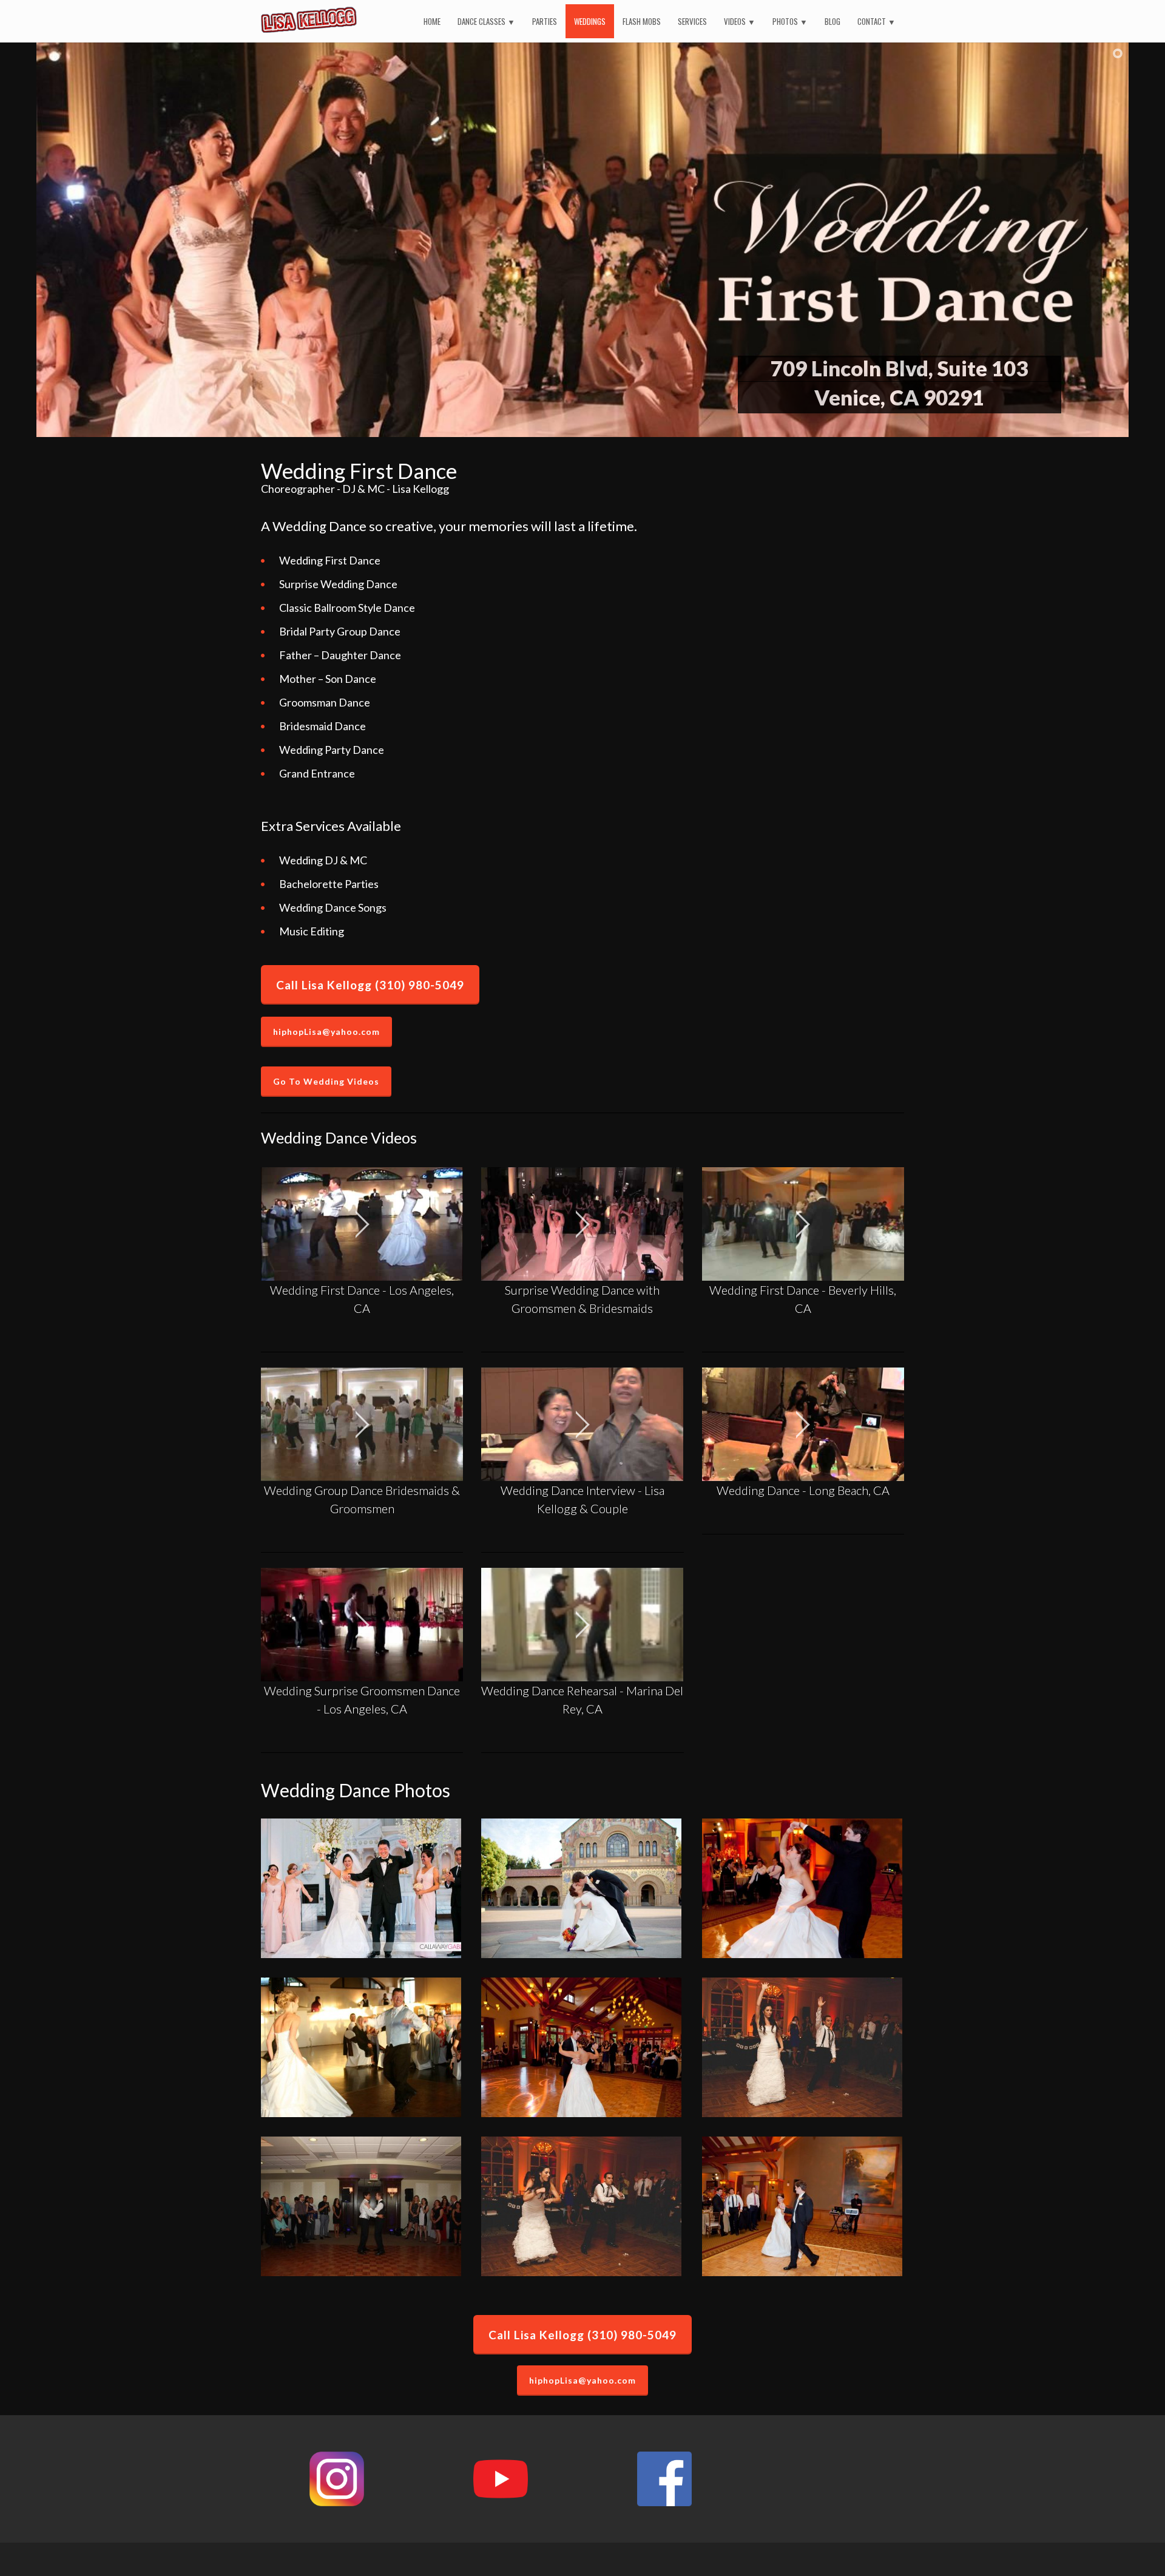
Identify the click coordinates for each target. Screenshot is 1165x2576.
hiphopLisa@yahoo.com (326, 1032)
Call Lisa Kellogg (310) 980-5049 (370, 985)
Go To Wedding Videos (326, 1081)
